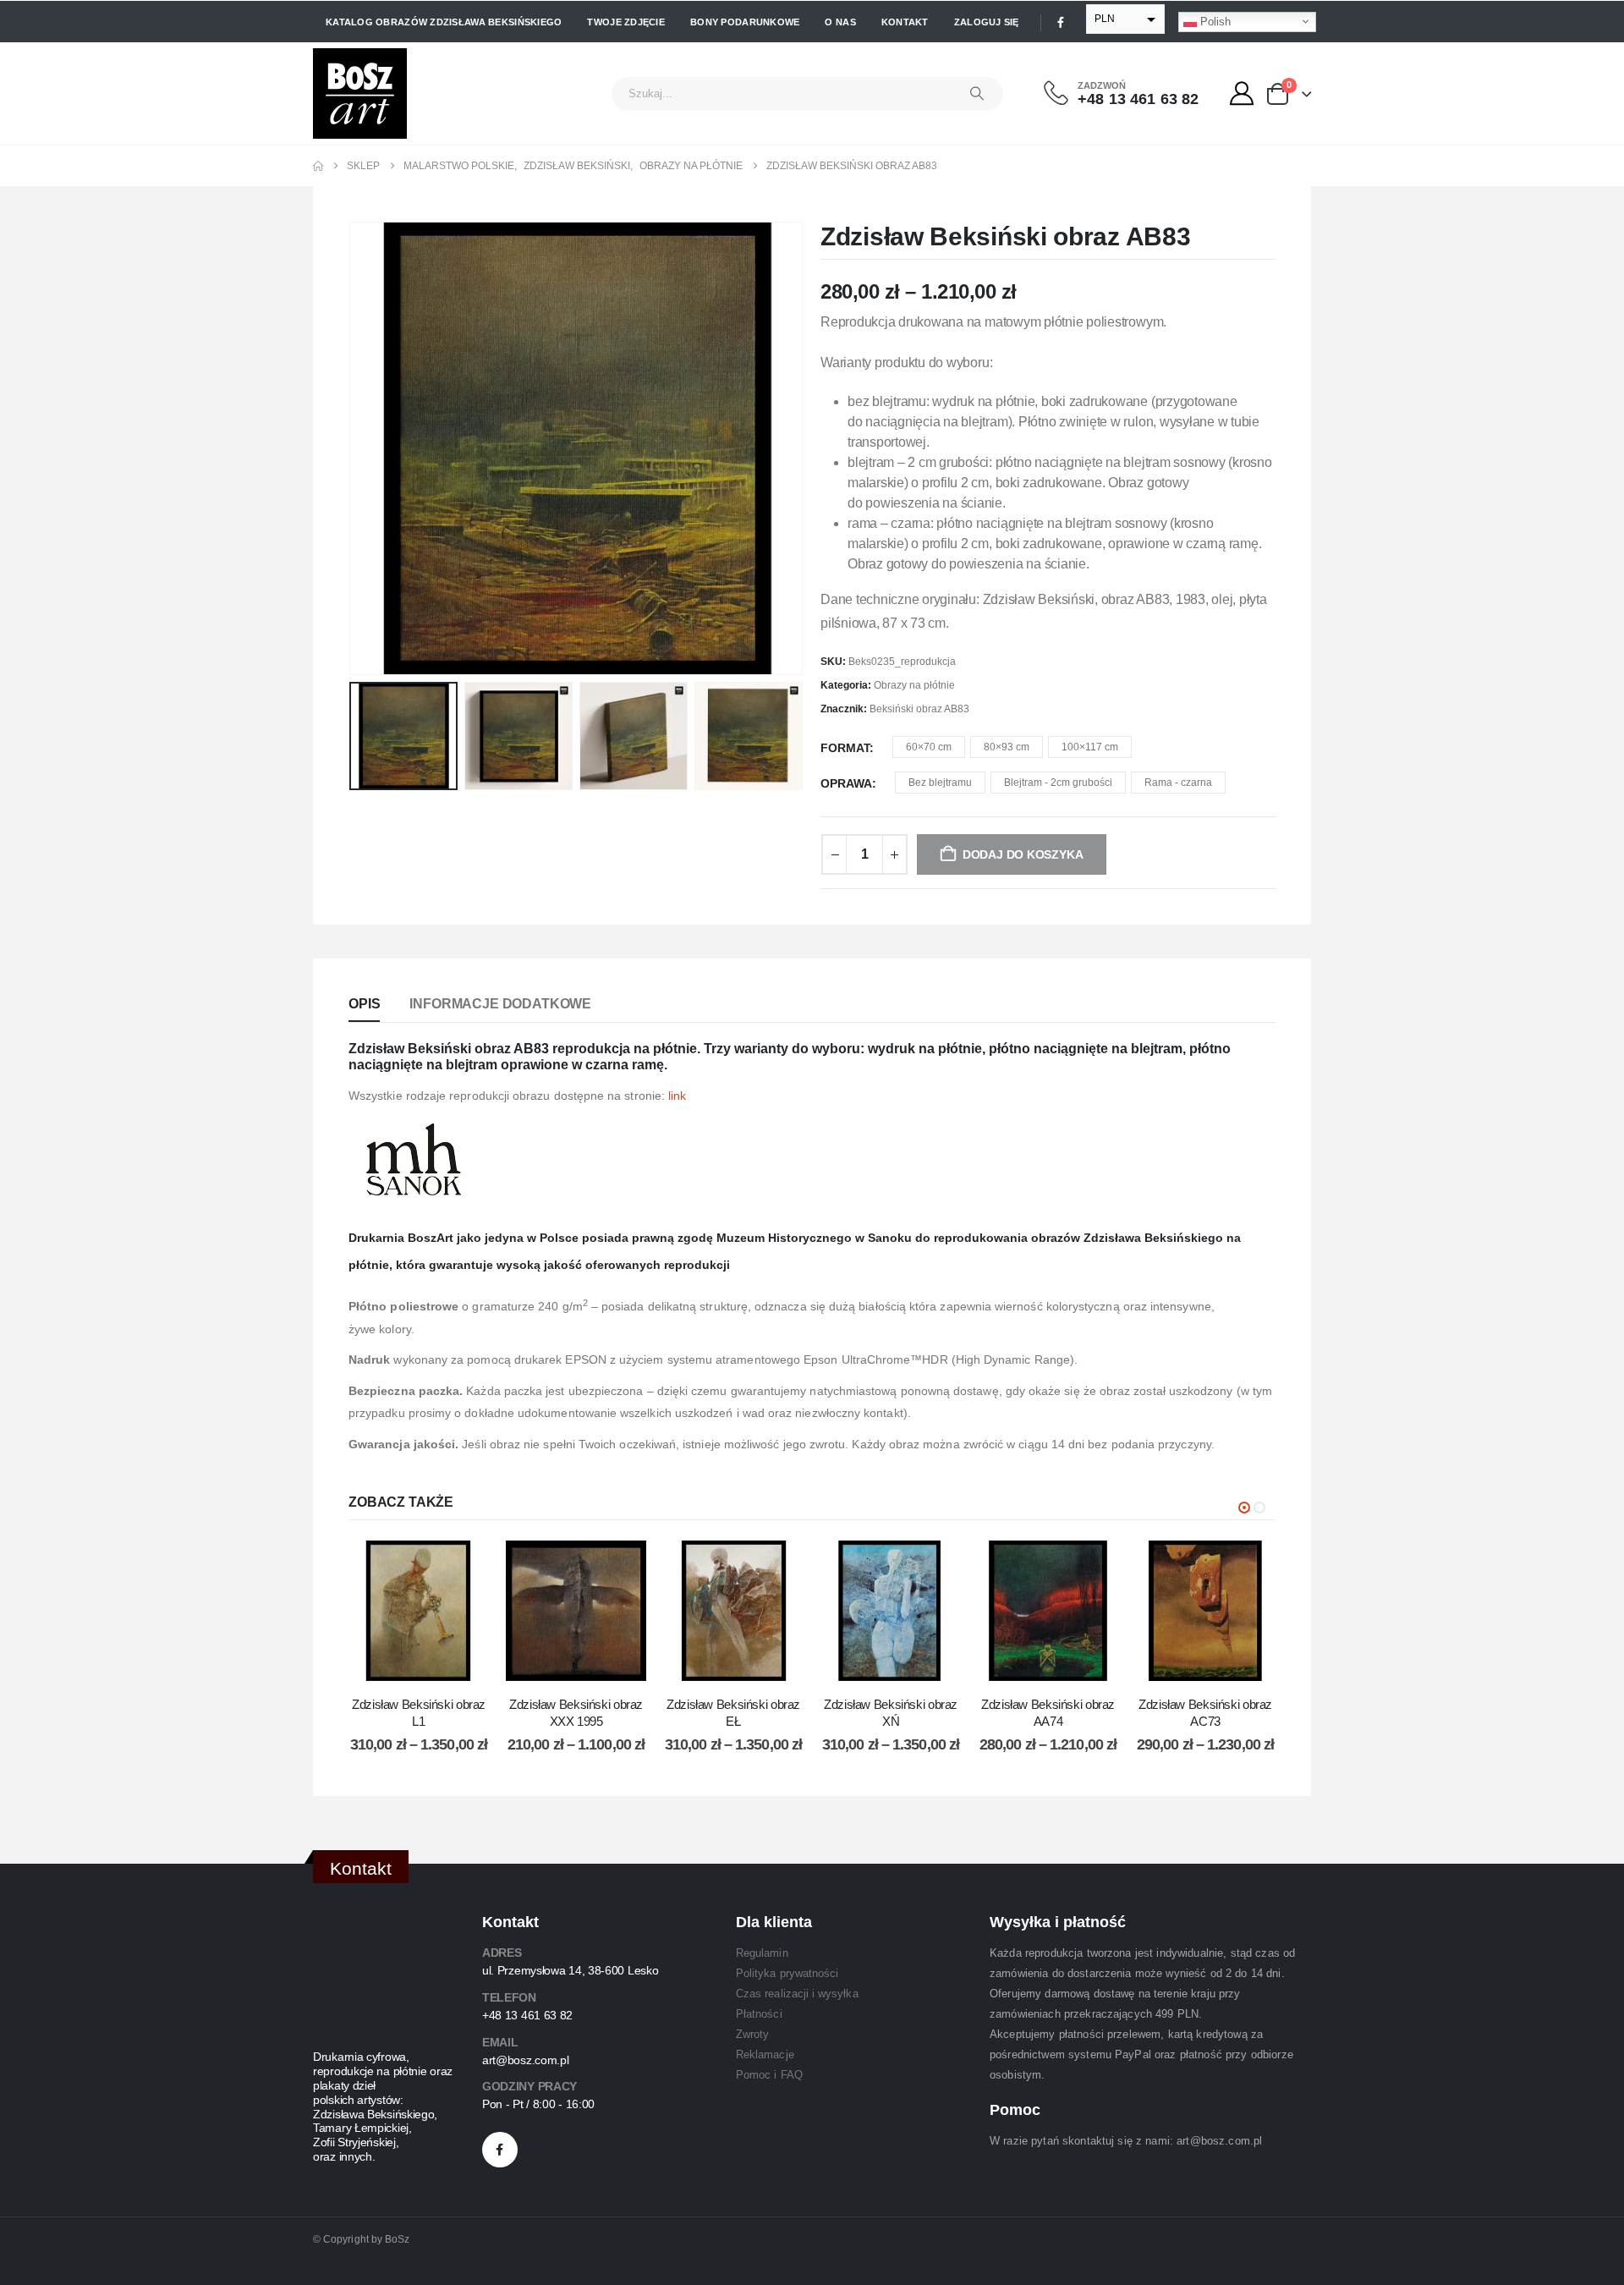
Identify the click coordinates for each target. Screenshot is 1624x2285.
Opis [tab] (364, 1004)
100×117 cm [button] (1090, 747)
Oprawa (846, 783)
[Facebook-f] (500, 2150)
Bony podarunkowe (745, 22)
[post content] (419, 1611)
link (677, 1096)
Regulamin (762, 1953)
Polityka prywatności (787, 1973)
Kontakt (905, 22)
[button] (353, 448)
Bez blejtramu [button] (940, 783)
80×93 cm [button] (1007, 747)
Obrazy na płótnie (914, 685)
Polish (1214, 21)
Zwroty (752, 2034)
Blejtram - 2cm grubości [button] (1058, 783)
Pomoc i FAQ (769, 2075)
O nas (840, 22)
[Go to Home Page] (318, 166)
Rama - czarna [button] (1178, 783)
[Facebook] (1061, 22)
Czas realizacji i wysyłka (797, 1994)
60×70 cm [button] (929, 747)
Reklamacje (765, 2054)
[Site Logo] (360, 93)
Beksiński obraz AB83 (919, 709)
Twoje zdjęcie (626, 22)
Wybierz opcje (431, 1664)
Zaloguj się (987, 22)
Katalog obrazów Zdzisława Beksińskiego (444, 22)
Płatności (759, 2014)
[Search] (977, 94)
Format (845, 748)
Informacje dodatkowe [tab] (500, 1004)
